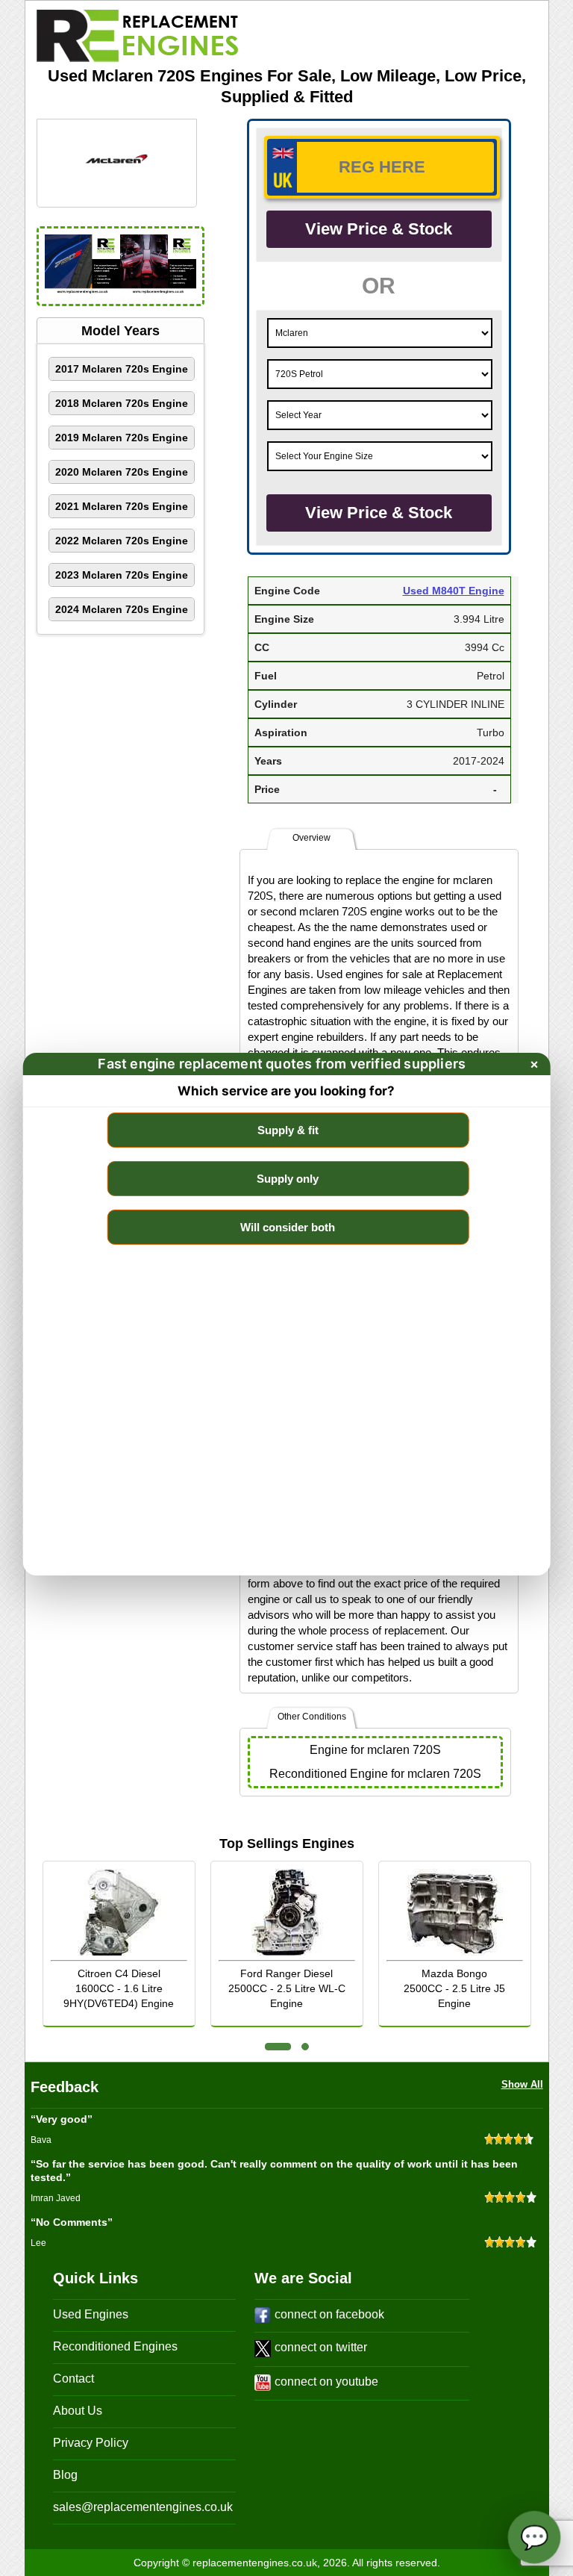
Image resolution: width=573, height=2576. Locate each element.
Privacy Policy (91, 2443)
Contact (73, 2379)
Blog (65, 2475)
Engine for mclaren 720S (375, 1750)
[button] (278, 2047)
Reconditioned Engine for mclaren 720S (375, 1774)
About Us (78, 2411)
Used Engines (91, 2314)
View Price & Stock (379, 229)
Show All (522, 2084)
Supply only (288, 1179)
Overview (311, 838)
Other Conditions (312, 1717)
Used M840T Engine (454, 591)
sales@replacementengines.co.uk (143, 2507)
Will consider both (288, 1227)
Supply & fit (288, 1130)
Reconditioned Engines (115, 2346)
